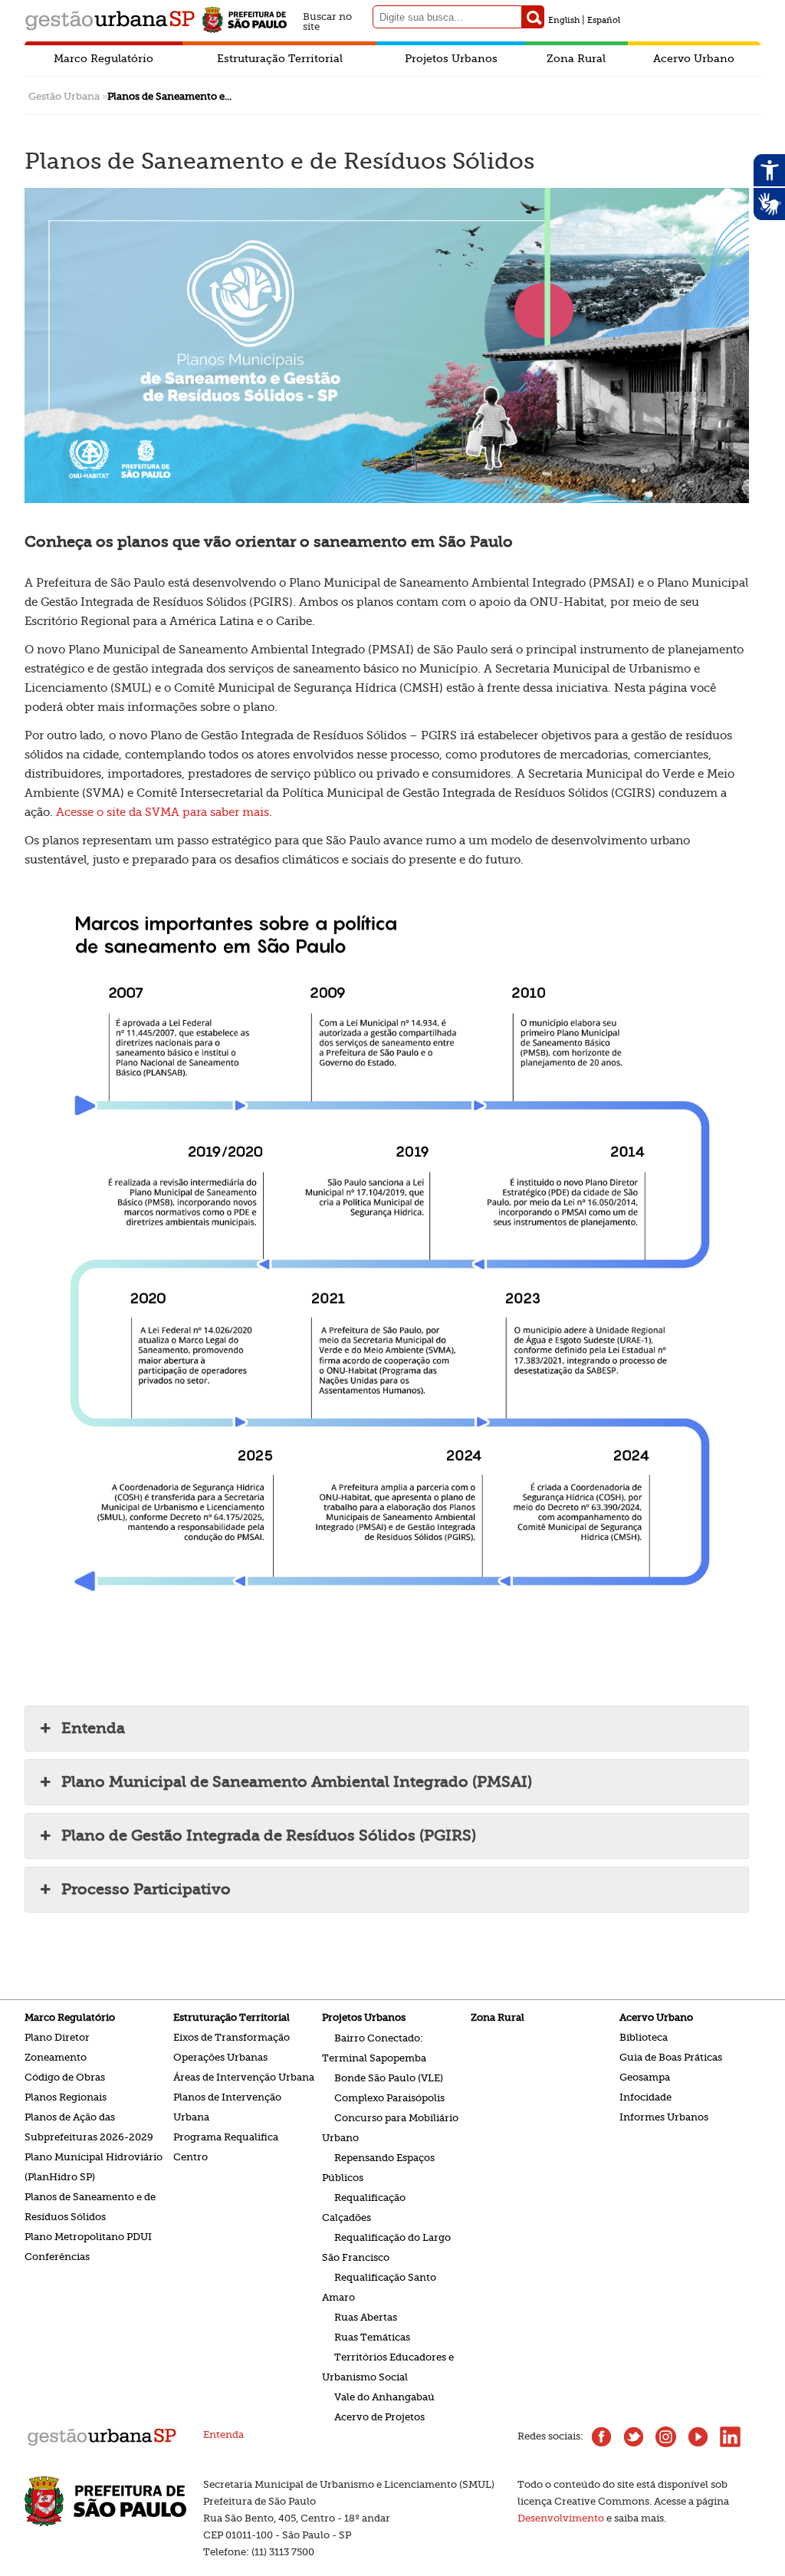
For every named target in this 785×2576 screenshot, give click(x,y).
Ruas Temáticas (372, 2336)
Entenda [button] (93, 1728)
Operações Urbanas (220, 2057)
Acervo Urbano (694, 58)
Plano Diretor (57, 2037)
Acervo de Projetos (379, 2416)
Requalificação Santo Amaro (379, 2286)
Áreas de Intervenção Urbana (244, 2077)
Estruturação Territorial (280, 58)
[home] (102, 2444)
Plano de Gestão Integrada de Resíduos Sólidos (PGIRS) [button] (269, 1836)
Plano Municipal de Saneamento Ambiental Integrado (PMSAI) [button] (297, 1782)
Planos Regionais (66, 2097)
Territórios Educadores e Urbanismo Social (388, 2366)
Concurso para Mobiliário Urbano (390, 2127)
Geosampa (645, 2077)
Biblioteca (644, 2037)
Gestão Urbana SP (110, 20)
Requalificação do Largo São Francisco (386, 2247)
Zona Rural (576, 58)
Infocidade (645, 2097)
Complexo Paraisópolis (389, 2097)
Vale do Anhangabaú (384, 2396)
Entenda (223, 2435)
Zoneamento (56, 2057)
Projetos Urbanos (451, 58)
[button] (533, 17)
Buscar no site (327, 20)
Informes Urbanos (664, 2117)
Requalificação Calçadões (364, 2207)
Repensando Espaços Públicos (378, 2167)
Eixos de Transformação (232, 2037)
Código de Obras (65, 2077)
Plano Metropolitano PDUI (88, 2237)
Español (604, 20)
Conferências (57, 2257)
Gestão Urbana (64, 96)
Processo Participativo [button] (146, 1889)
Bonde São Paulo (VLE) (389, 2077)
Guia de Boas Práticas (671, 2057)
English (564, 20)
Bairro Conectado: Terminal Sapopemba (374, 2047)
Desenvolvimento (561, 2518)
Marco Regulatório (103, 58)
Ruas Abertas (366, 2316)
